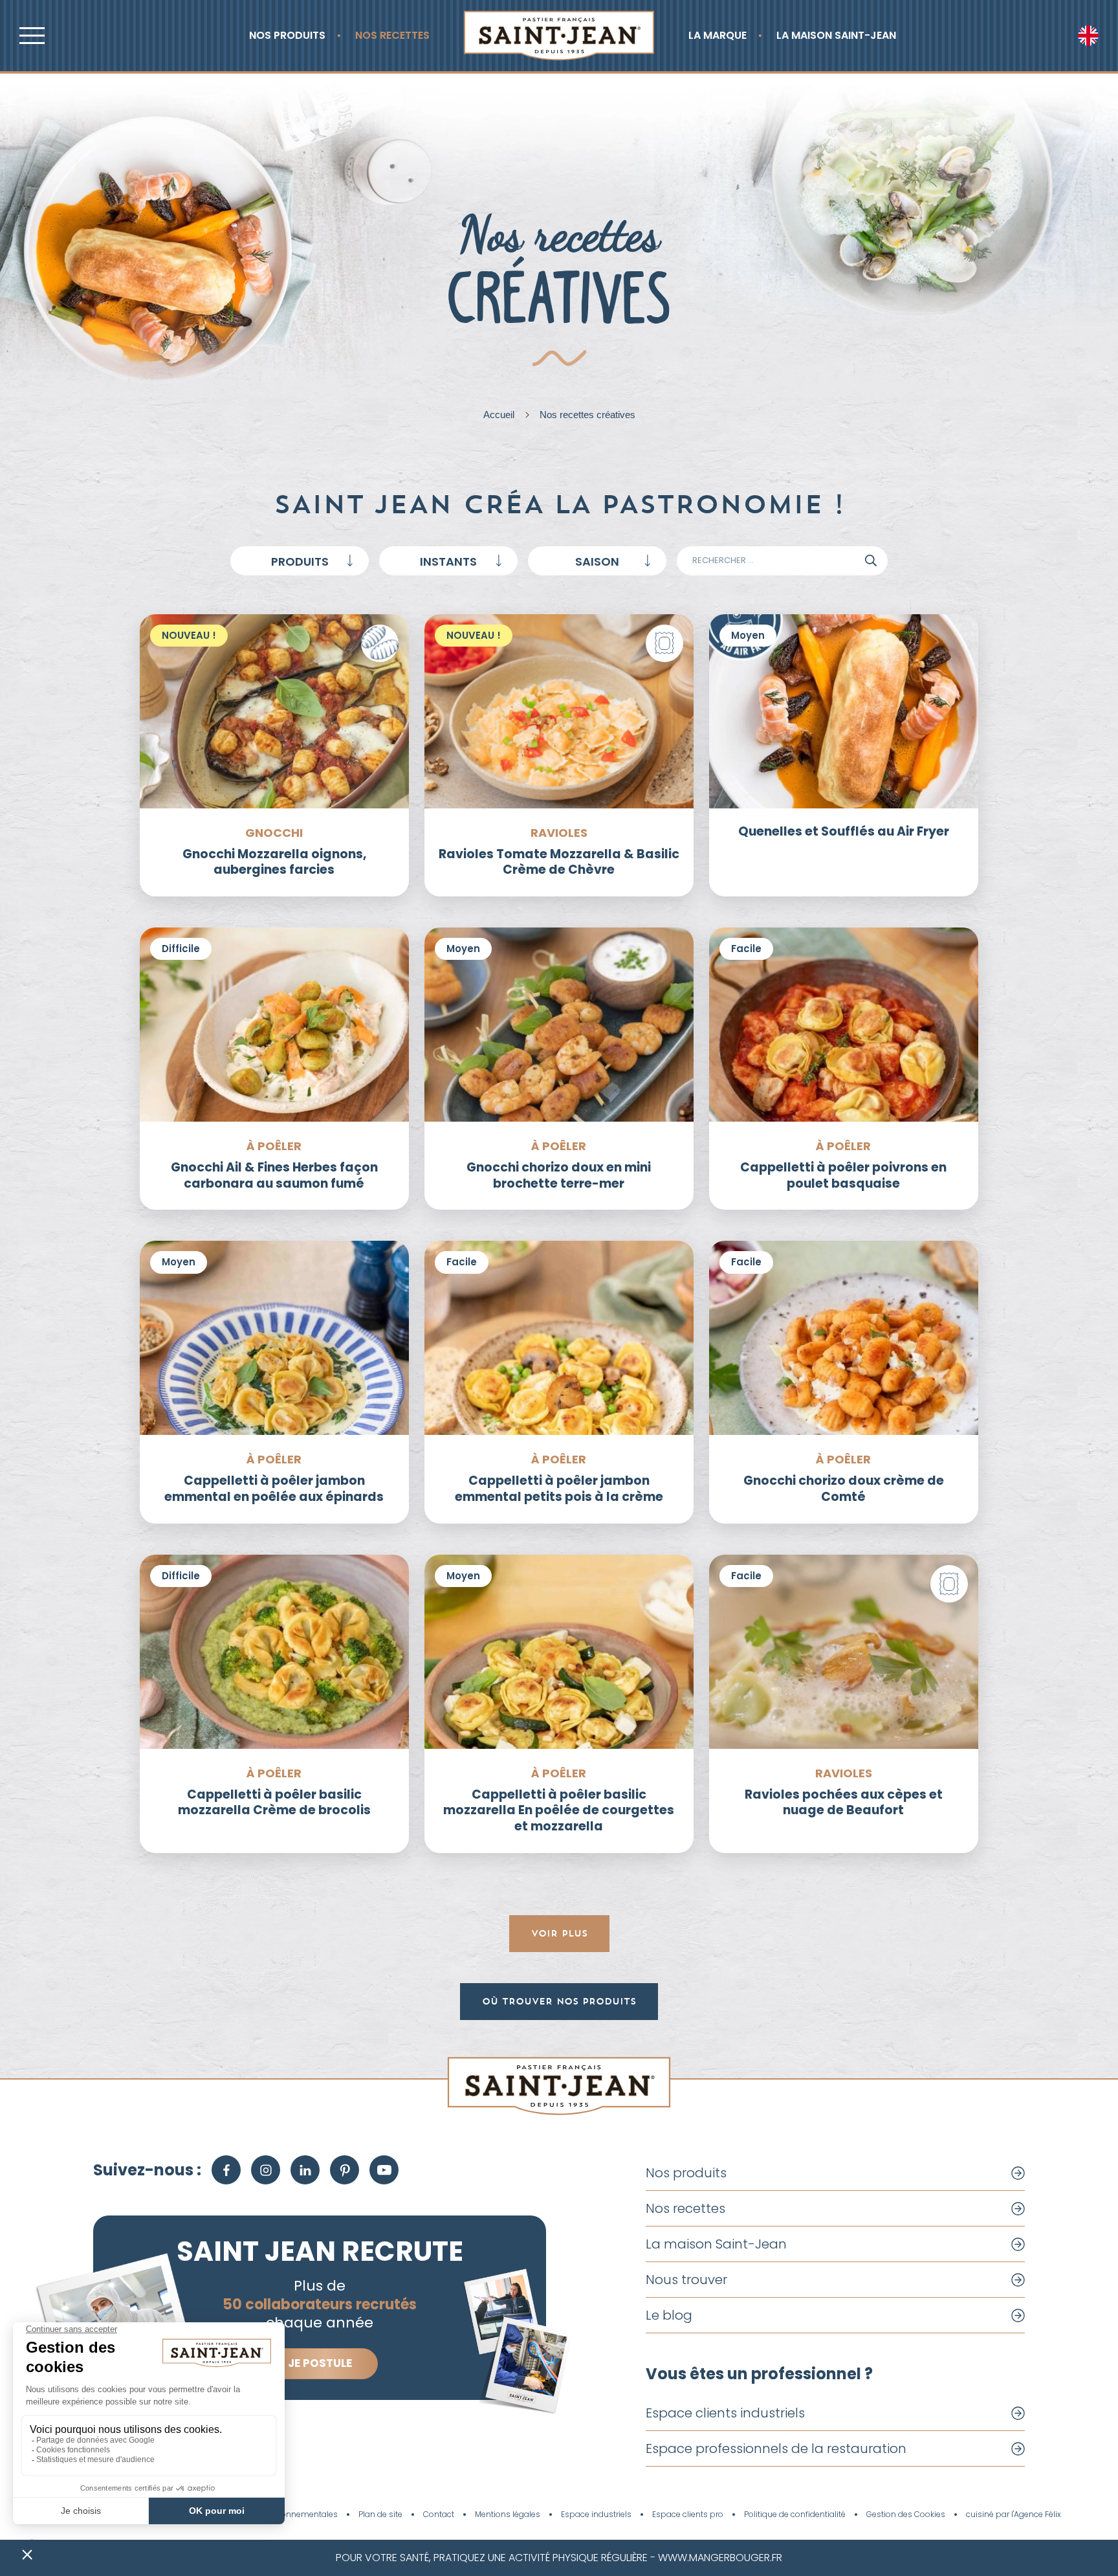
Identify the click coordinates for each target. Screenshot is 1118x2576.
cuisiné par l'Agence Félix (1014, 2515)
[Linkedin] (305, 2170)
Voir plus (559, 1933)
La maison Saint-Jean (836, 35)
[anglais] (1088, 36)
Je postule (320, 2363)
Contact (439, 2515)
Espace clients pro (688, 2515)
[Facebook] (226, 2170)
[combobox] (300, 561)
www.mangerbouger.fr (720, 2558)
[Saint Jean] (559, 36)
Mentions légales (508, 2515)
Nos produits (287, 35)
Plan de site (380, 2515)
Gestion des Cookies (906, 2515)
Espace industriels (596, 2515)
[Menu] (32, 36)
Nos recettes (392, 35)
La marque (718, 35)
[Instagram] (266, 2170)
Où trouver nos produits (559, 2001)
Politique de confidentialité (795, 2515)
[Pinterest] (345, 2170)
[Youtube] (384, 2170)
